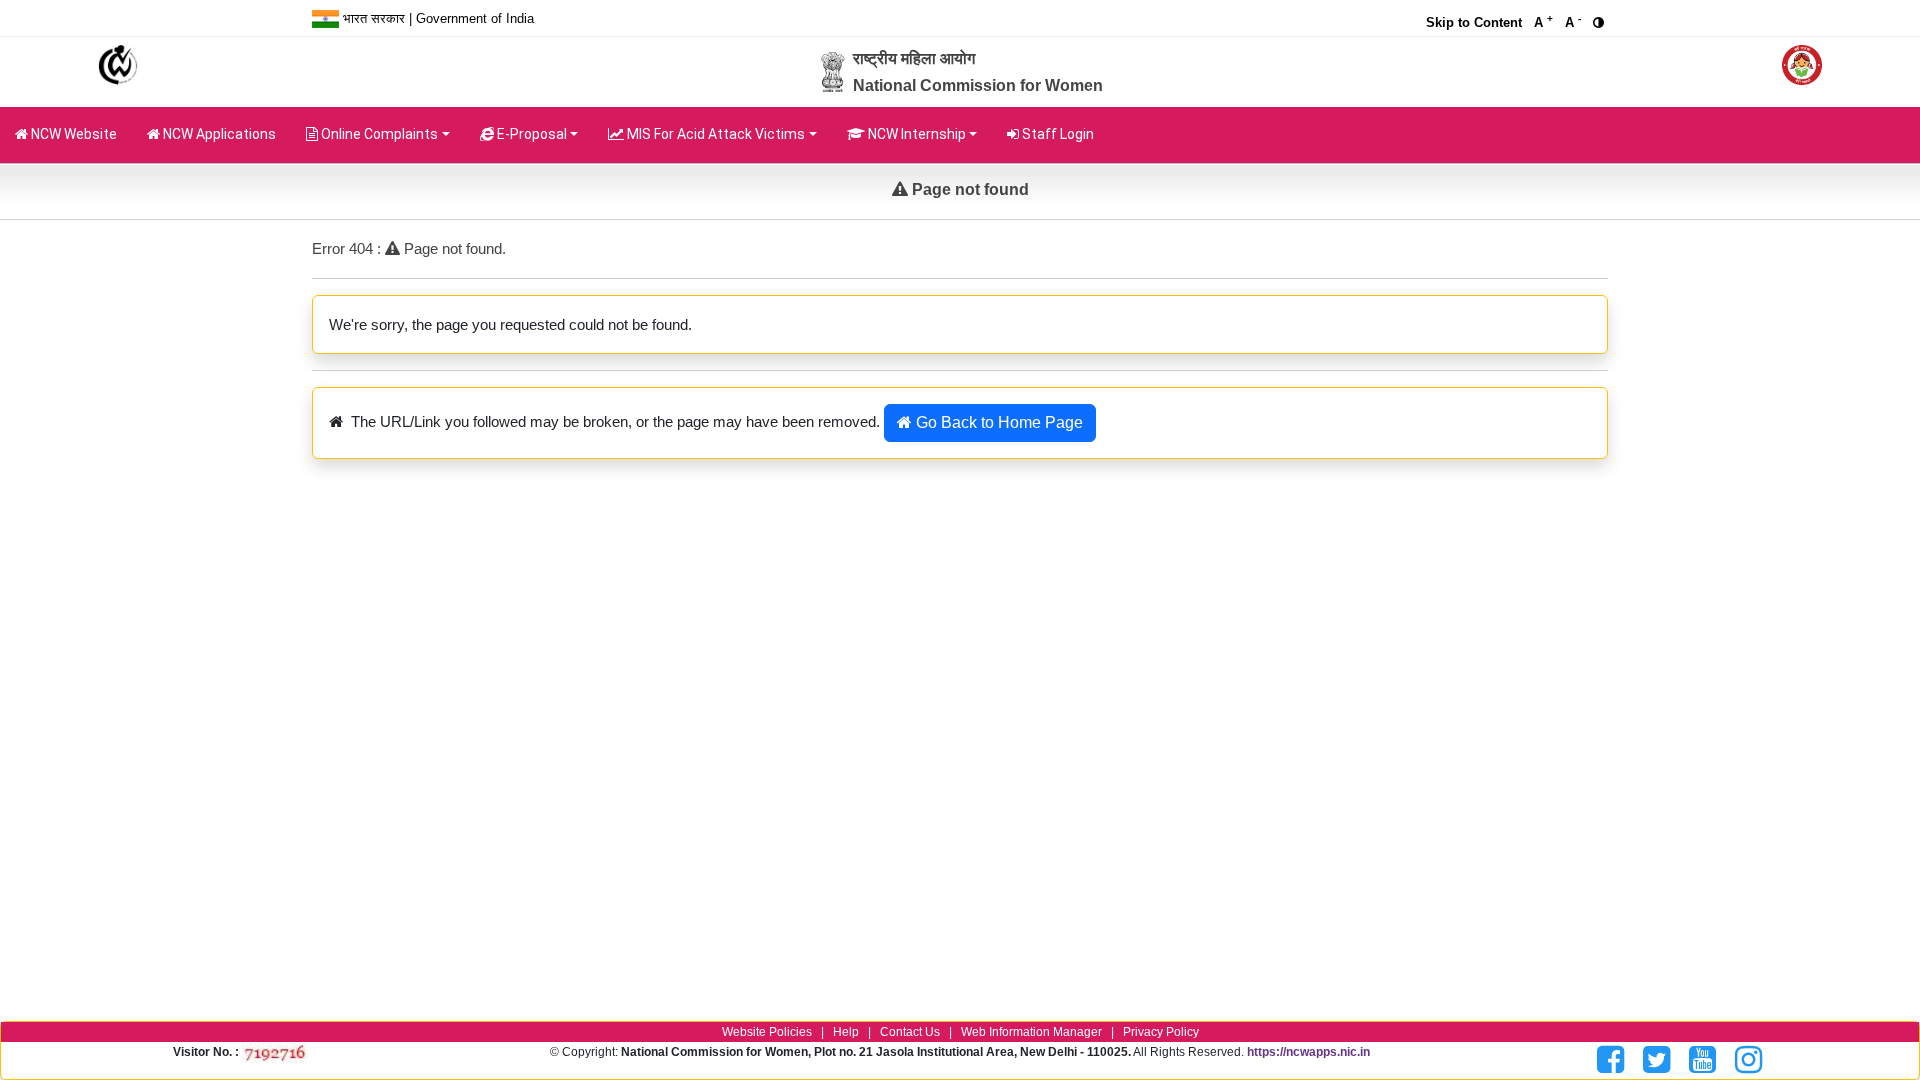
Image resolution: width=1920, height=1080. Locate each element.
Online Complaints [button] (378, 134)
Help (846, 1032)
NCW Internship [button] (915, 134)
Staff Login (1056, 134)
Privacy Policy (1161, 1032)
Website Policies (767, 1032)
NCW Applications (225, 133)
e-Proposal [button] (530, 134)
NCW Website (72, 134)
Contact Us (910, 1032)
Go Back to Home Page (997, 422)
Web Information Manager (1031, 1032)
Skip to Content (1474, 22)
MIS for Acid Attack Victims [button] (714, 134)
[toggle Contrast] (1600, 22)
